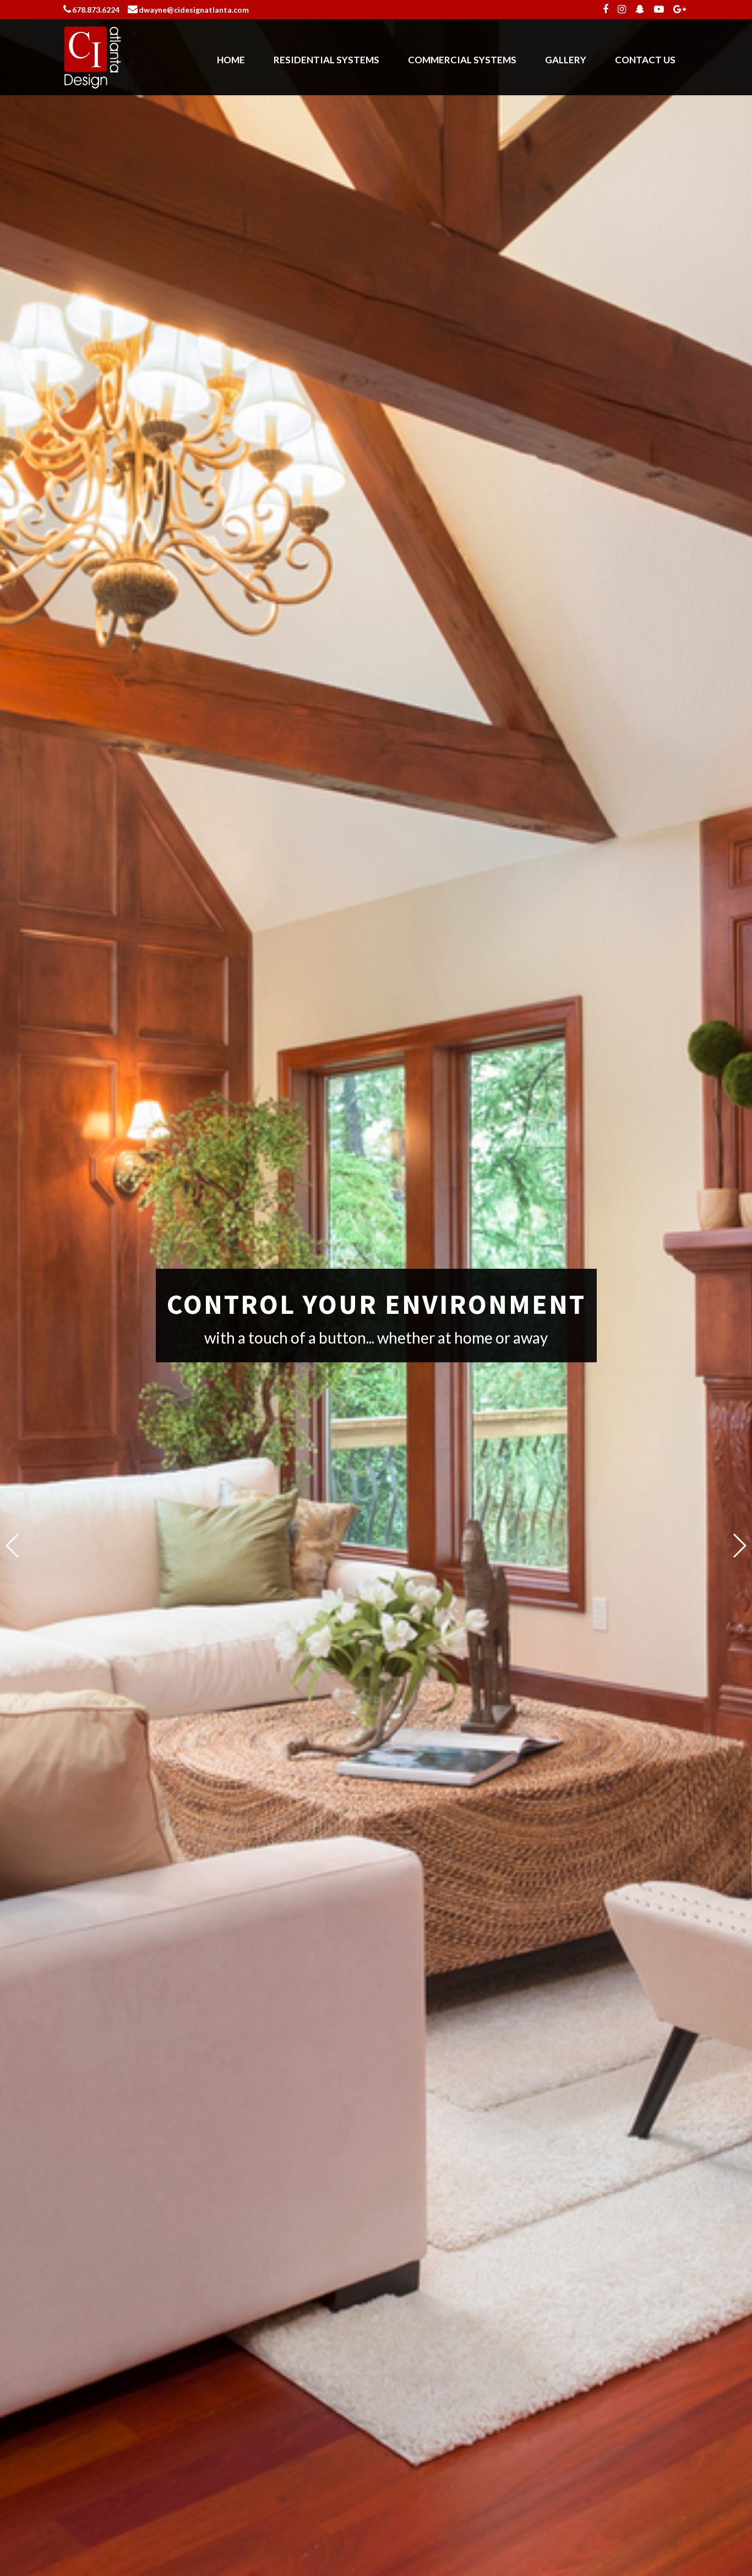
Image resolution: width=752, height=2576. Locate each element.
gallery (566, 60)
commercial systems (462, 60)
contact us (645, 60)
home (231, 60)
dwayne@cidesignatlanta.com (194, 10)
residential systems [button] (326, 60)
